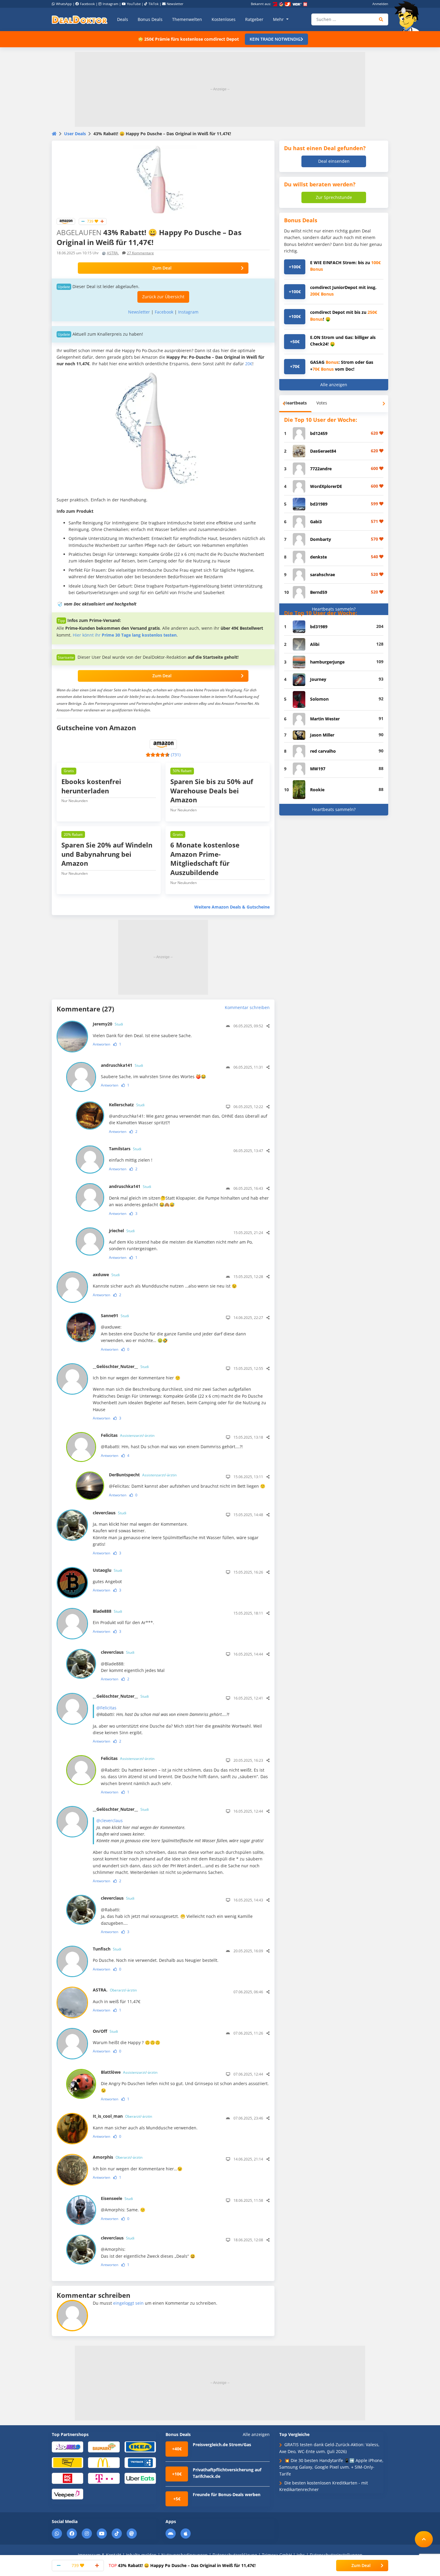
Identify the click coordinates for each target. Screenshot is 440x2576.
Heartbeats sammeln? (334, 609)
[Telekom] (104, 2478)
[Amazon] (66, 221)
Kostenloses (224, 19)
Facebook (87, 4)
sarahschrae (323, 575)
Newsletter (175, 4)
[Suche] (381, 19)
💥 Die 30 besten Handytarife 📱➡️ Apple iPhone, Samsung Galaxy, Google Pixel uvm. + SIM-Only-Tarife (331, 2467)
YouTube (134, 4)
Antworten (101, 1044)
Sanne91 (115, 1316)
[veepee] (67, 2494)
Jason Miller (322, 735)
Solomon (319, 699)
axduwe (106, 1275)
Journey (318, 679)
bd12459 (319, 433)
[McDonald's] (104, 2462)
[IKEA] (140, 2447)
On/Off (105, 2031)
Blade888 (107, 1611)
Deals (123, 19)
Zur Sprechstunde (334, 197)
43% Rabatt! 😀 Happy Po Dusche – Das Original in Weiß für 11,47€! (182, 2565)
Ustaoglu (107, 1570)
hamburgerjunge (327, 662)
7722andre (321, 469)
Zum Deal (162, 268)
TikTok (154, 4)
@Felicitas (106, 1708)
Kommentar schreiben (247, 1007)
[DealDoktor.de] (80, 19)
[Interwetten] (67, 2462)
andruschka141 (122, 1065)
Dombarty (321, 539)
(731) (176, 755)
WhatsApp (64, 4)
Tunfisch (107, 1949)
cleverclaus (110, 1513)
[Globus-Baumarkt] (104, 2447)
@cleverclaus (110, 1820)
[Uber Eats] (140, 2478)
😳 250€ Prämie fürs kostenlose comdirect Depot (188, 39)
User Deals (75, 134)
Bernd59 (319, 592)
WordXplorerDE (326, 486)
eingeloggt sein (128, 2303)
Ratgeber (254, 19)
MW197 (318, 769)
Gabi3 (316, 522)
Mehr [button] (279, 19)
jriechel (122, 1231)
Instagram (110, 4)
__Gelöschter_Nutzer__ (121, 1366)
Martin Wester (325, 719)
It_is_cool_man (122, 2116)
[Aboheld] (67, 2447)
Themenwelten (187, 19)
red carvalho (323, 751)
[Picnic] (67, 2478)
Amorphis (118, 2157)
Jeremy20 (108, 1024)
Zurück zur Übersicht (163, 297)
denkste (318, 557)
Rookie (317, 790)
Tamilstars (125, 1149)
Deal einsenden (334, 161)
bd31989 (319, 504)
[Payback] (140, 2462)
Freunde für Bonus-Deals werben (227, 2494)
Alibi (315, 644)
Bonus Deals (150, 19)
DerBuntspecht (143, 1475)
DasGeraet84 (323, 451)
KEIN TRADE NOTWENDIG (275, 39)
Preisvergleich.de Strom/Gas (222, 2445)
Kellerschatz (127, 1105)
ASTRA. (113, 253)
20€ (249, 364)
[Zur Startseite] (409, 16)
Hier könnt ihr (125, 635)
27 (140, 253)
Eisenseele (117, 2198)
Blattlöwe (129, 2072)
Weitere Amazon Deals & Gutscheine (232, 907)
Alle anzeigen (334, 385)
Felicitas (128, 1435)
